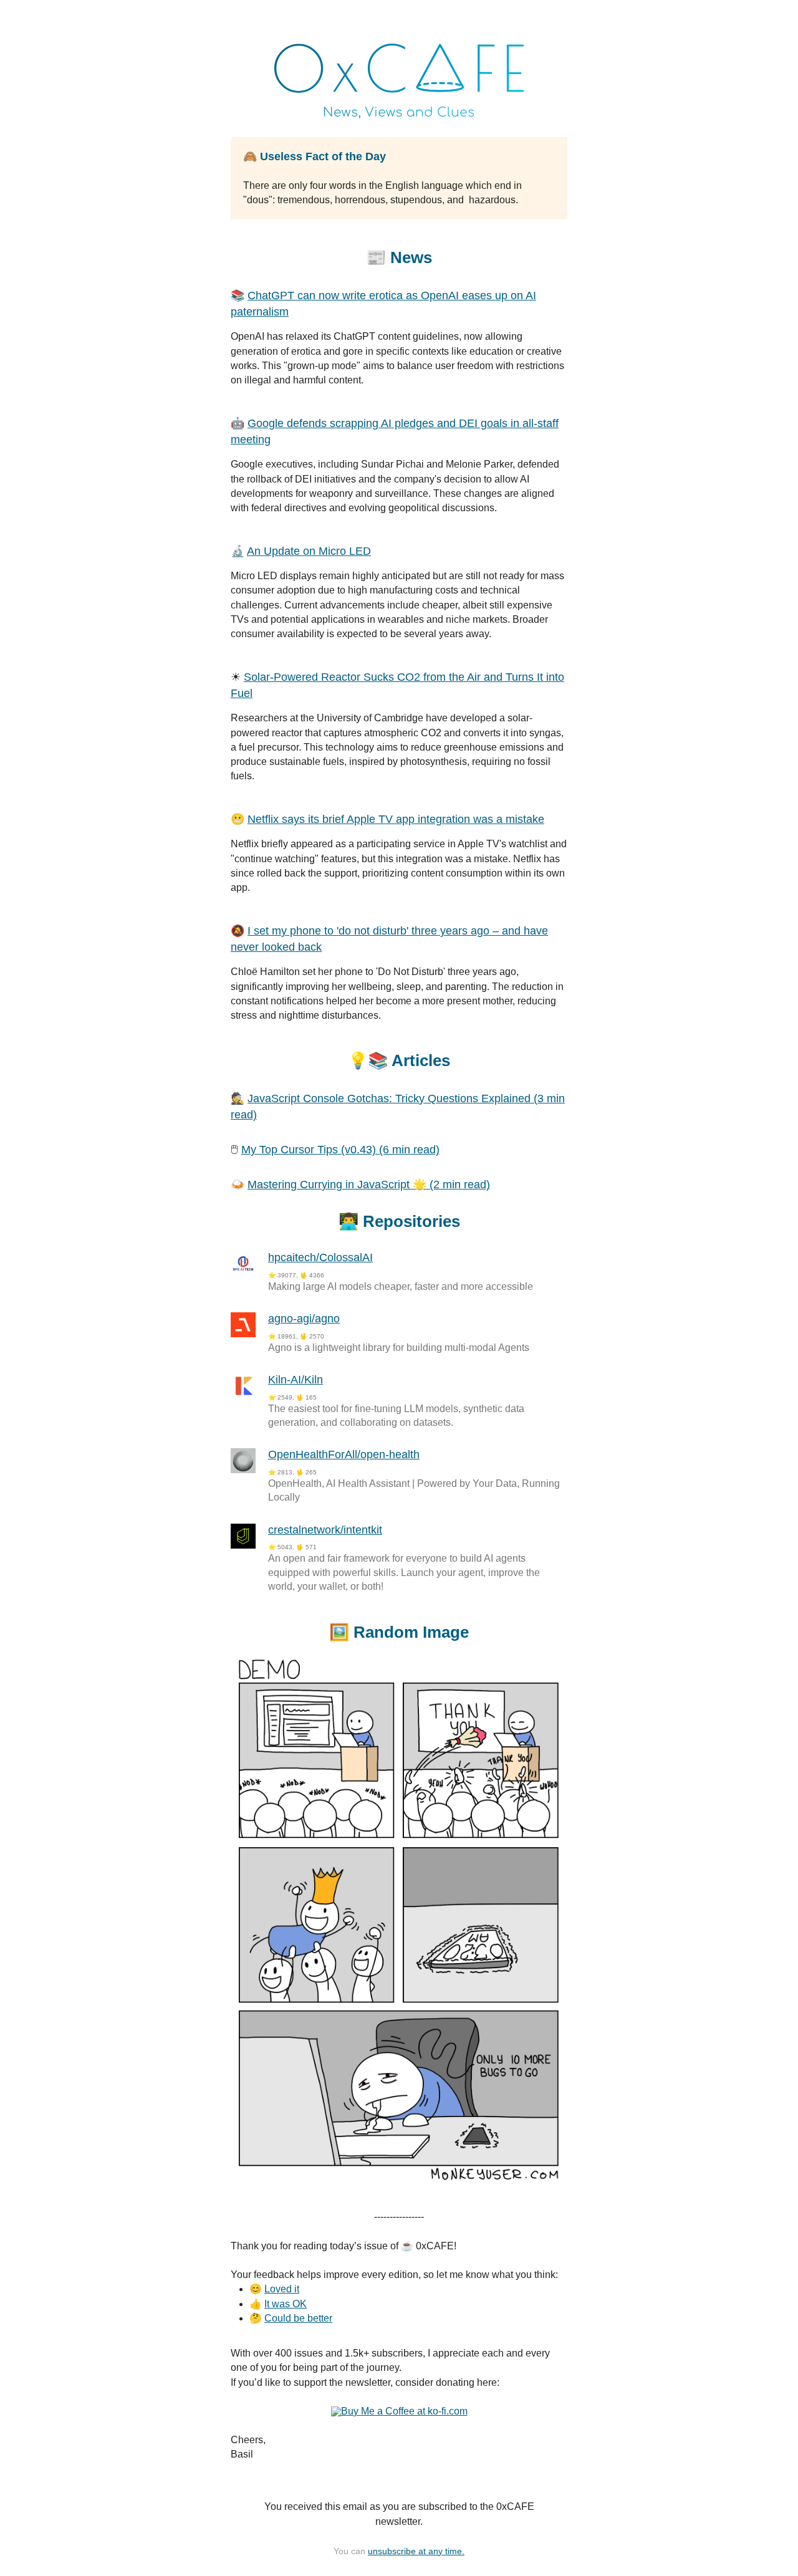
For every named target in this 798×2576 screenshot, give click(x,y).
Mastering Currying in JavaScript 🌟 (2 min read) (369, 1185)
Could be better (298, 2318)
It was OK (286, 2304)
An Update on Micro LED (309, 551)
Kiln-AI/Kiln (296, 1380)
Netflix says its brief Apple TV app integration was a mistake (396, 819)
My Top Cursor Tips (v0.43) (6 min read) (340, 1150)
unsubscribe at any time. (416, 2551)
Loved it (282, 2289)
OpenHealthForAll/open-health (344, 1454)
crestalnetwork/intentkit (325, 1530)
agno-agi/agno (304, 1319)
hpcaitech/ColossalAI (320, 1257)
